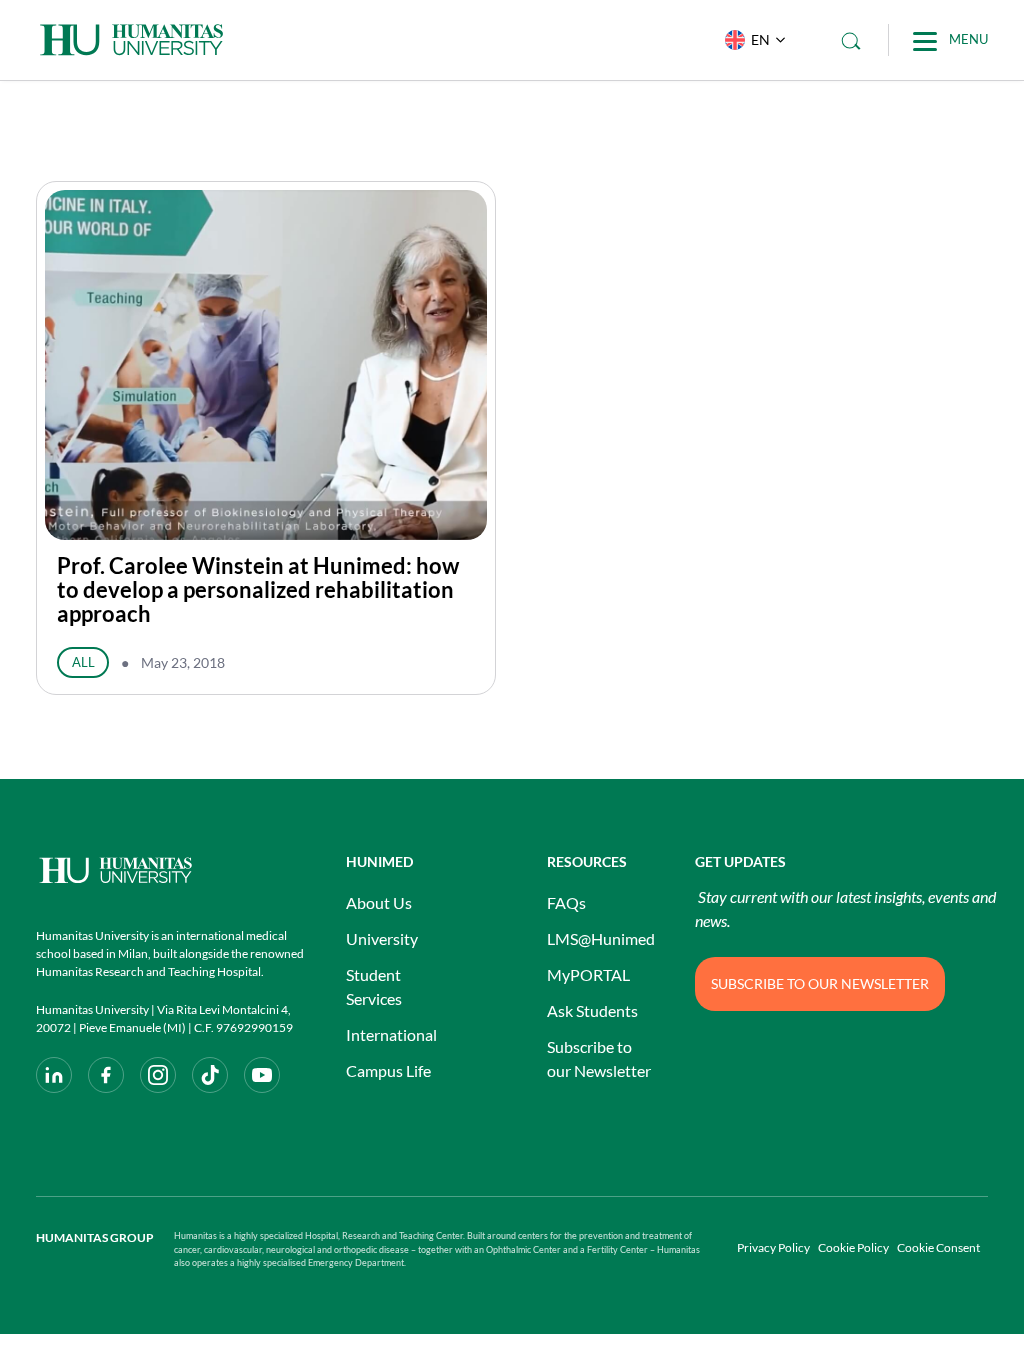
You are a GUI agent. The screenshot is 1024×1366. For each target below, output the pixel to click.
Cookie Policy (853, 1247)
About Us (379, 902)
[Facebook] (106, 1075)
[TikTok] (210, 1075)
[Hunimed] (171, 870)
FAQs (566, 902)
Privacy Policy (773, 1247)
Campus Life (388, 1070)
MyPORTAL (588, 974)
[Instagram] (158, 1075)
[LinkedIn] (54, 1075)
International (391, 1034)
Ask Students (592, 1010)
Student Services (374, 986)
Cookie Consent (938, 1247)
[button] (750, 40)
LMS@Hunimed (601, 938)
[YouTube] (262, 1075)
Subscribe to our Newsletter (599, 1058)
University (382, 938)
